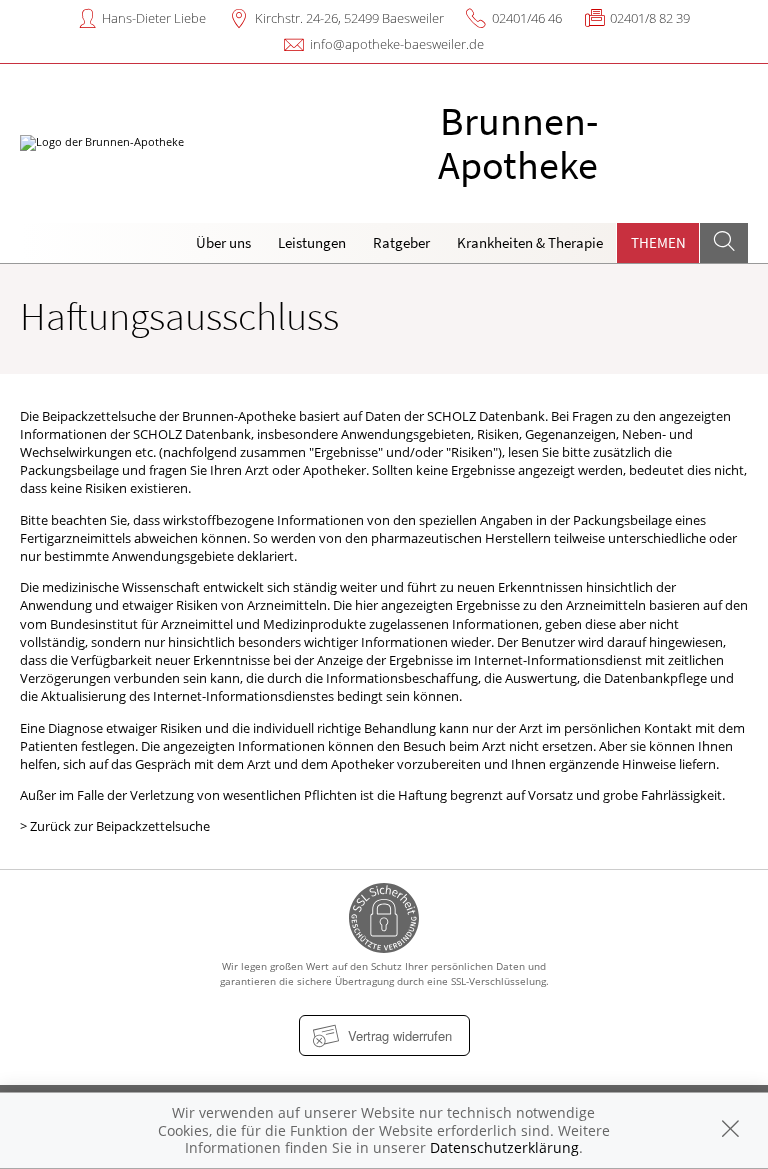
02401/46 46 (527, 18)
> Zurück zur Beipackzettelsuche (115, 826)
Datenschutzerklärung (504, 1147)
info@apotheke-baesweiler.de (397, 44)
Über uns (223, 242)
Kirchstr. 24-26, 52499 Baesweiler (349, 18)
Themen (658, 242)
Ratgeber (401, 242)
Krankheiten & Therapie (530, 242)
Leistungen (312, 242)
